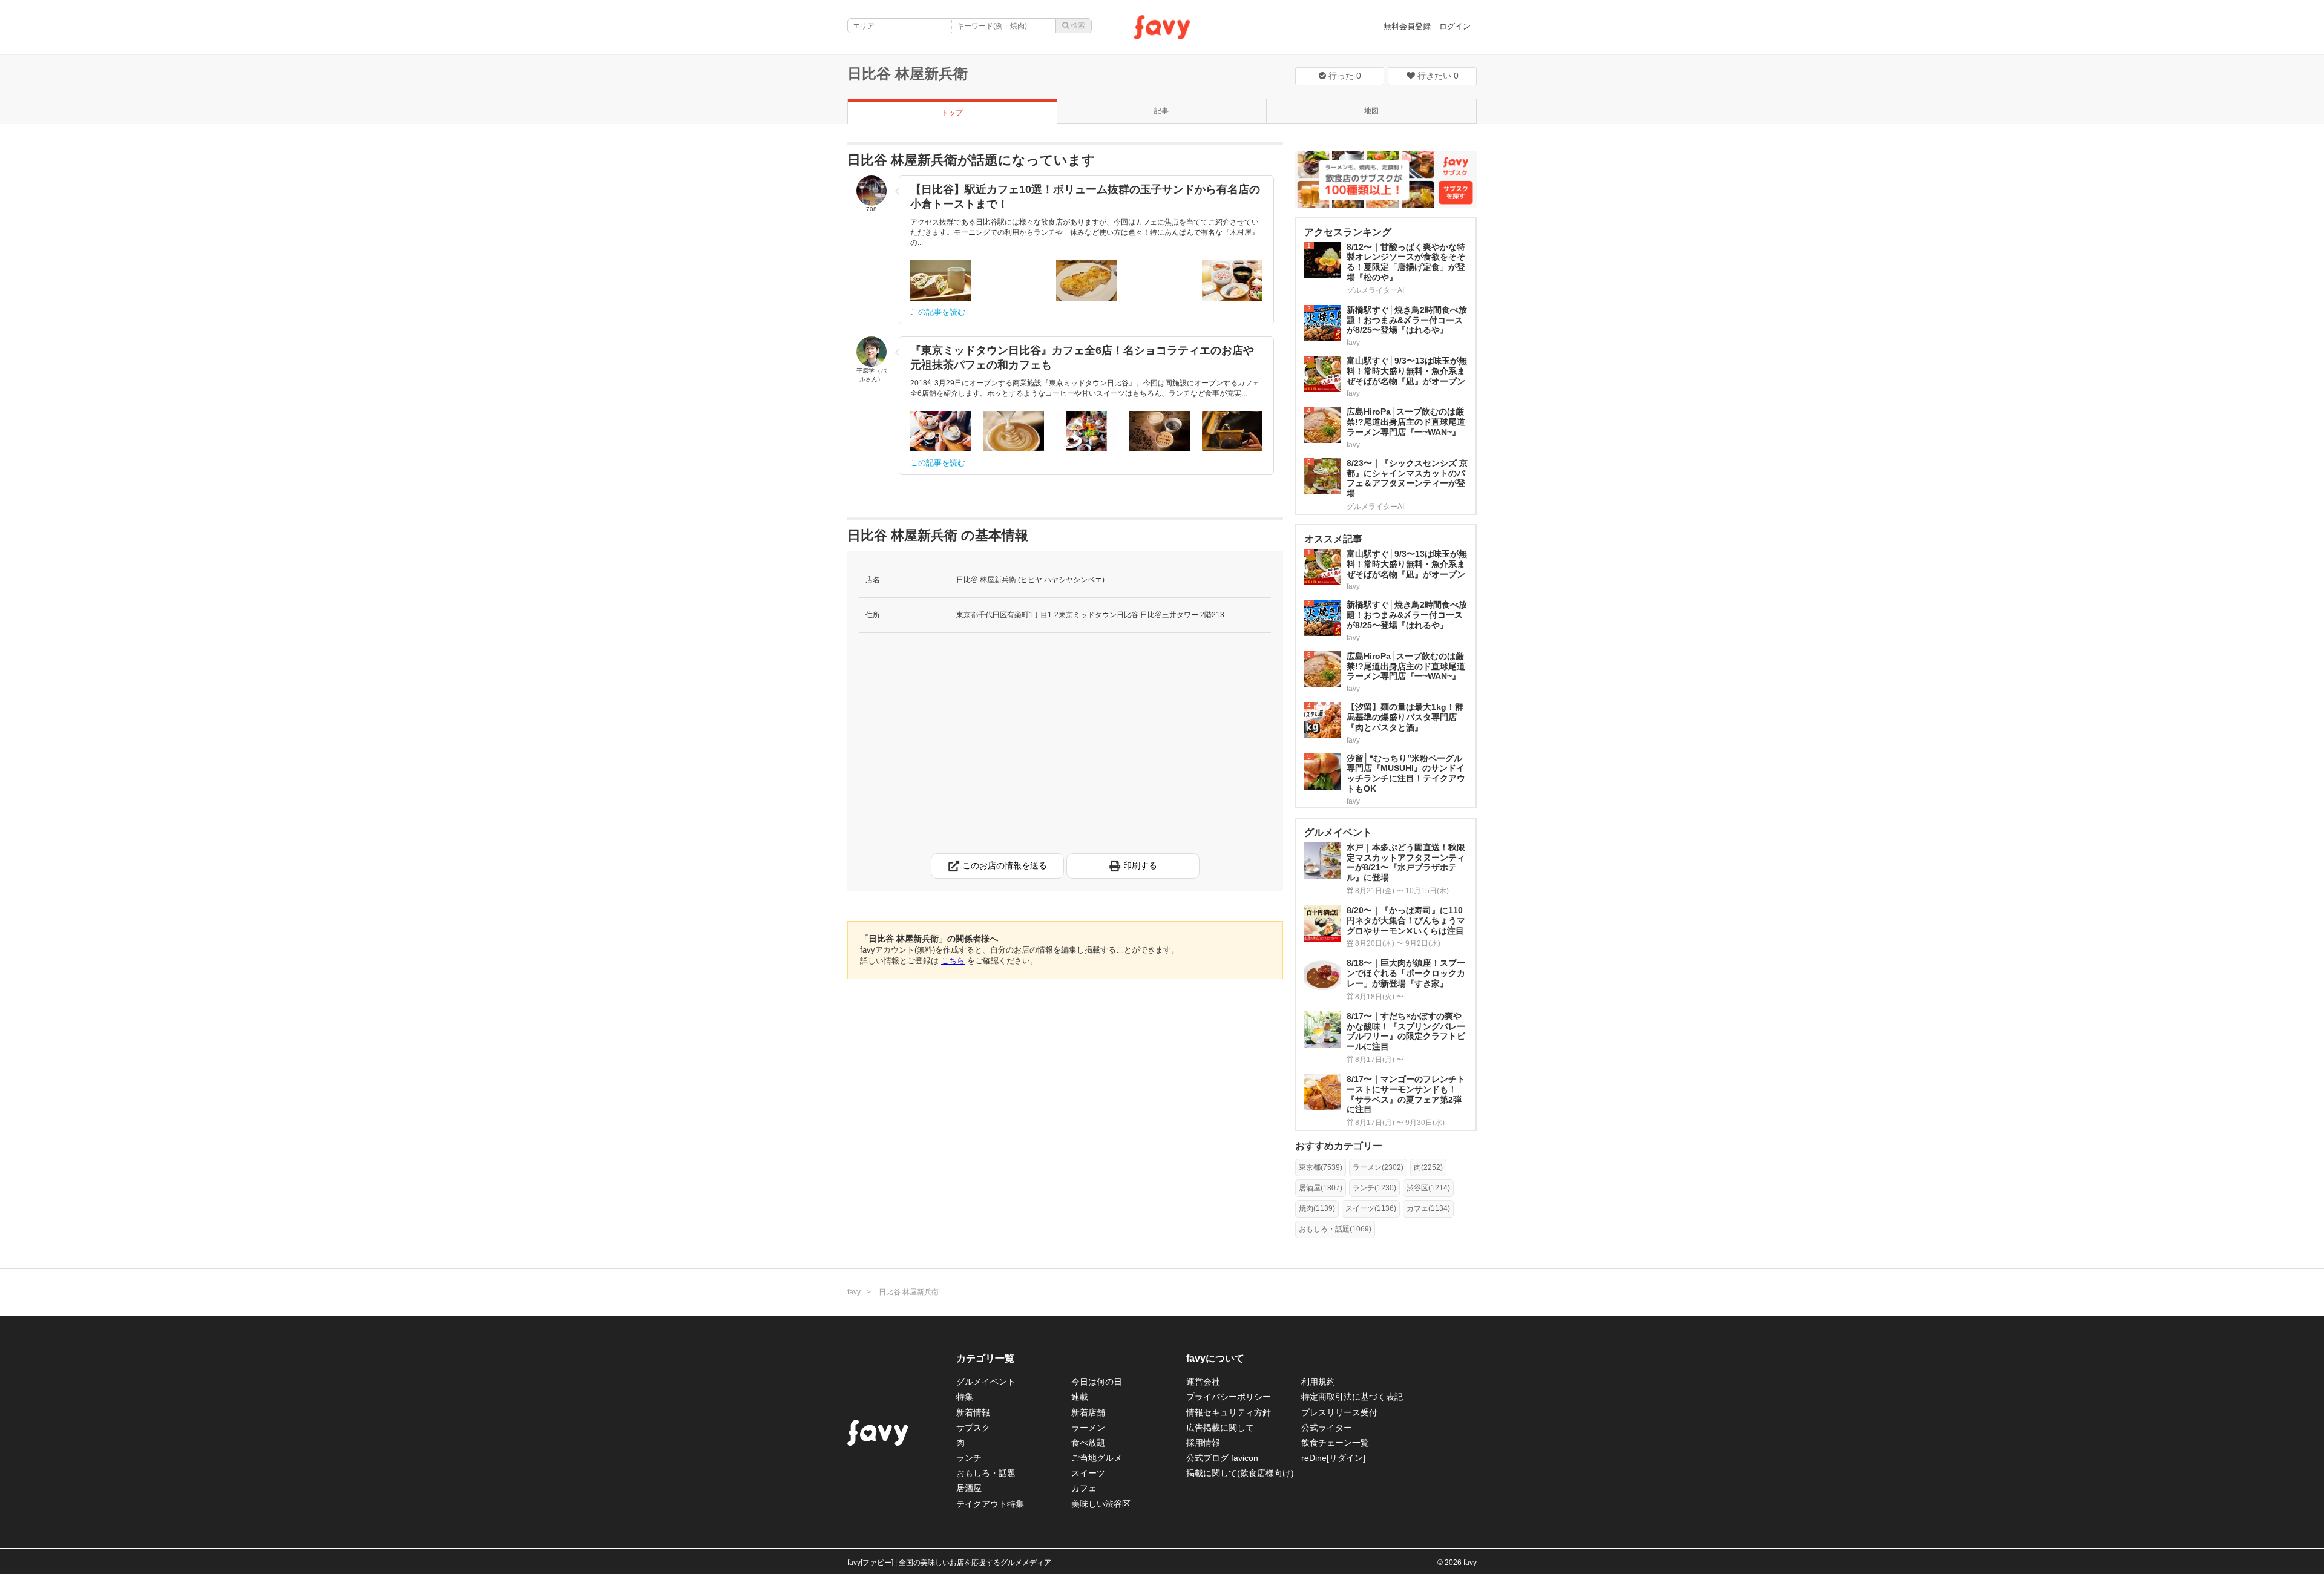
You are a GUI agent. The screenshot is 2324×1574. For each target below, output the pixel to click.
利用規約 (1318, 1382)
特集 (965, 1397)
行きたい (1437, 76)
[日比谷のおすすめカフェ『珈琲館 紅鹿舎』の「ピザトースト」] (1086, 280)
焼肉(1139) (1317, 1208)
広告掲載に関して (1220, 1428)
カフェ (1084, 1488)
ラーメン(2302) (1378, 1167)
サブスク (973, 1428)
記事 (1161, 111)
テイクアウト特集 (990, 1504)
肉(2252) (1428, 1167)
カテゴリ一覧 (985, 1358)
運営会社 (1203, 1382)
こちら (953, 961)
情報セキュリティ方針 (1229, 1412)
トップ (952, 113)
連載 (1080, 1397)
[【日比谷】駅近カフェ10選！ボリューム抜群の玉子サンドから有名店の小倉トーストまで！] (940, 280)
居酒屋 (969, 1488)
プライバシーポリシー (1229, 1397)
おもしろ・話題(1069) (1335, 1229)
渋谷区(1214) (1428, 1188)
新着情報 (973, 1412)
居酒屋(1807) (1321, 1188)
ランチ (969, 1458)
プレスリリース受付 (1339, 1412)
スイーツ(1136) (1371, 1208)
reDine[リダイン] (1333, 1458)
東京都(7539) (1321, 1167)
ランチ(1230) (1374, 1188)
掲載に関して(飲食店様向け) (1240, 1473)
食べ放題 (1088, 1443)
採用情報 (1203, 1443)
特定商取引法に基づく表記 (1352, 1397)
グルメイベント (986, 1382)
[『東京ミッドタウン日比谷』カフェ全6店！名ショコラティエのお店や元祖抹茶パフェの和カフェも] (940, 431)
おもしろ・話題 (986, 1473)
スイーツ (1088, 1473)
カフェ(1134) (1428, 1208)
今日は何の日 (1097, 1382)
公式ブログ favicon (1222, 1458)
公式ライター (1327, 1428)
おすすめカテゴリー (1339, 1146)
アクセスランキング (1348, 232)
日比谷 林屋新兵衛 (908, 74)
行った (1344, 76)
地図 (1371, 111)
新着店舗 (1088, 1412)
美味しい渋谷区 (1101, 1504)
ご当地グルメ (1097, 1458)
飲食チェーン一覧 (1335, 1443)
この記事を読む (938, 312)
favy (854, 1292)
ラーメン (1088, 1428)
